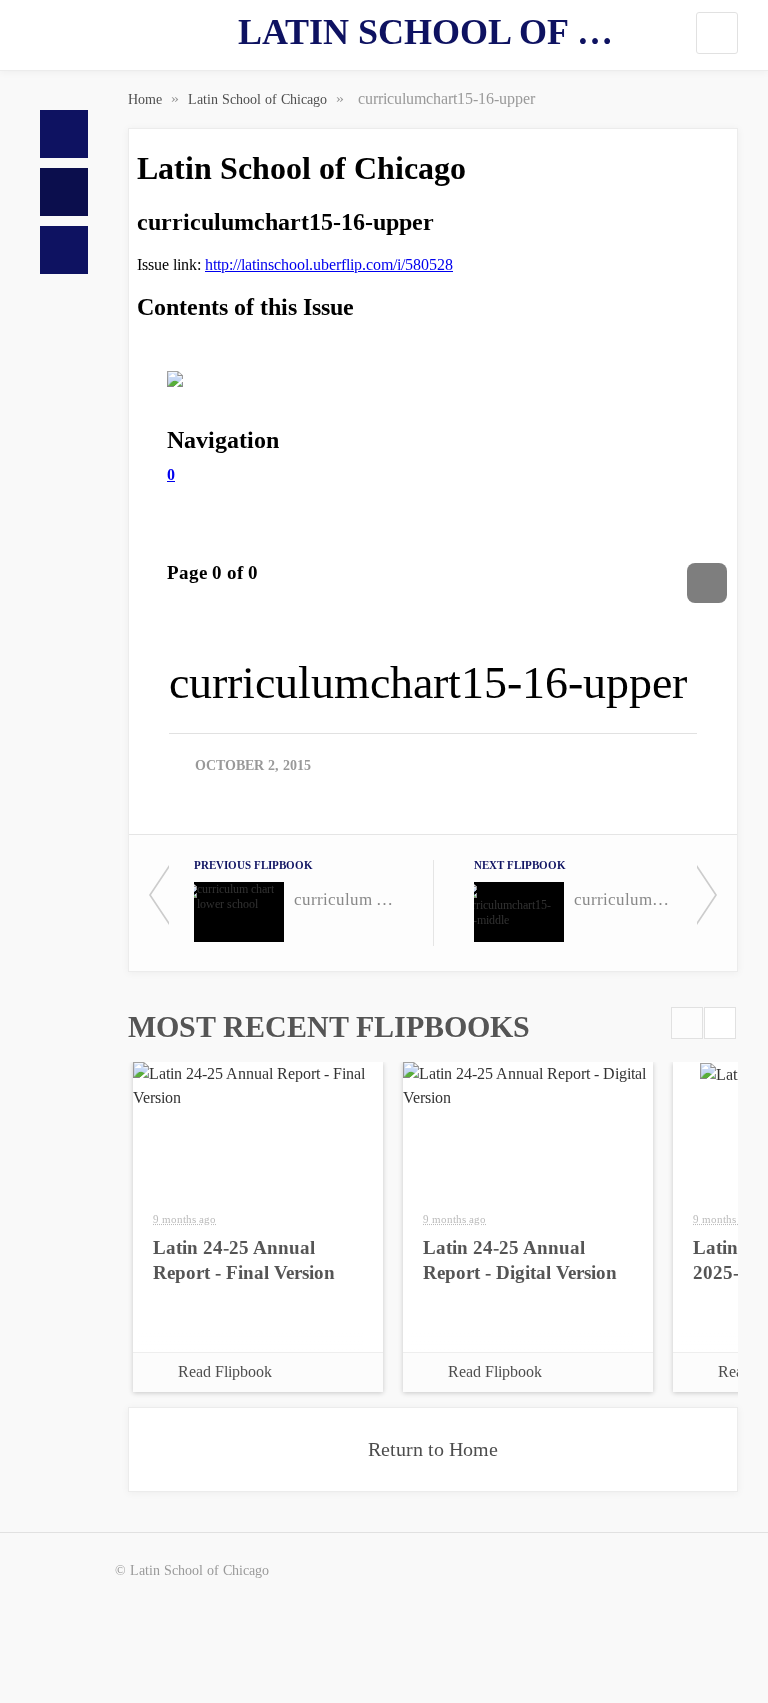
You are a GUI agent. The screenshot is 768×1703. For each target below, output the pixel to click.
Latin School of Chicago (433, 32)
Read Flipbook (225, 1371)
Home (64, 134)
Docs (64, 192)
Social (64, 250)
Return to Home (433, 1449)
